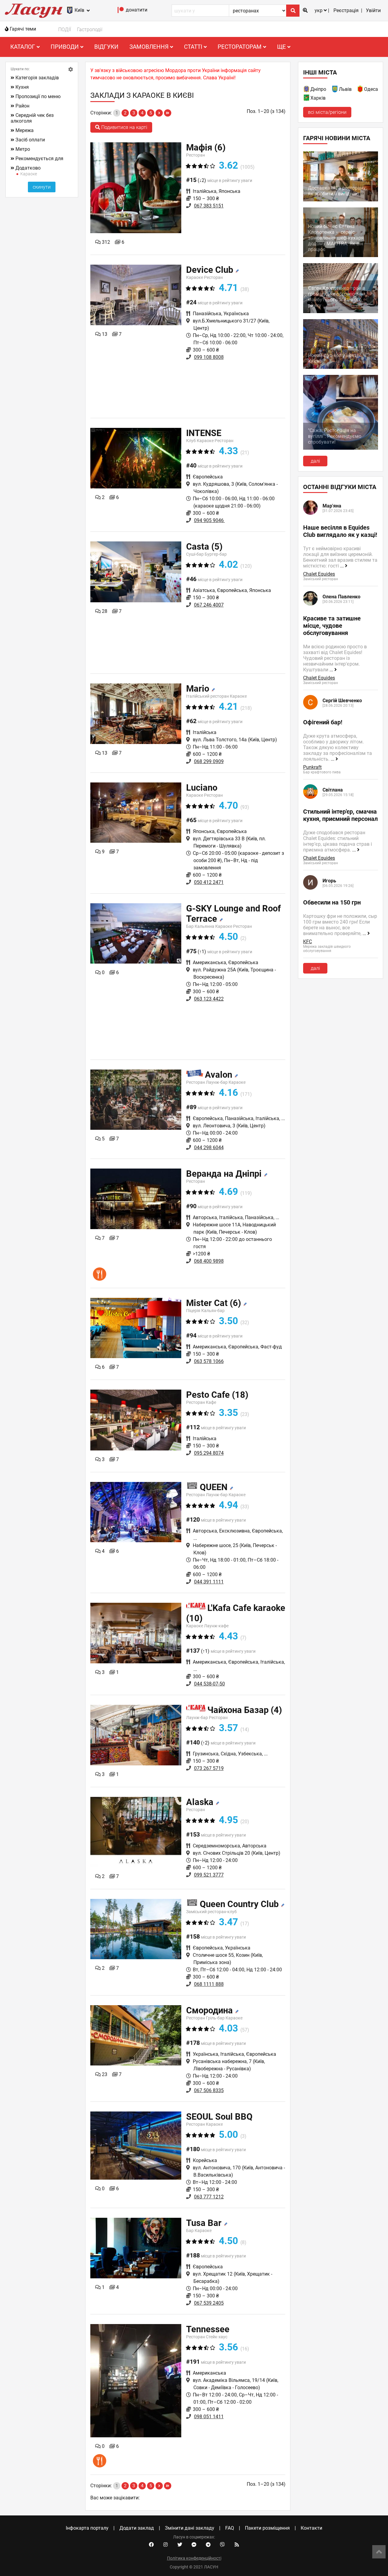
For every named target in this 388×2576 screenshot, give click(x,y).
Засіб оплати (30, 140)
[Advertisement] (188, 388)
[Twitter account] (180, 2545)
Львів (345, 89)
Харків (318, 98)
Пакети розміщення (267, 2528)
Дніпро (318, 89)
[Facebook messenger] (194, 2545)
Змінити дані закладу (190, 2528)
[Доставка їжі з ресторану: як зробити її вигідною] (341, 200)
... (343, 566)
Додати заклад (137, 2528)
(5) (204, 547)
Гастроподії (90, 30)
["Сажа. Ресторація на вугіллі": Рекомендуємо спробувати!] (341, 448)
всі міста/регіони (327, 112)
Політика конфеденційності (194, 2558)
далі (315, 461)
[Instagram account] (166, 2545)
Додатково (28, 168)
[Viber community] (222, 2545)
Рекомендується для (39, 159)
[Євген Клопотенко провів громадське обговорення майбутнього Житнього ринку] (341, 311)
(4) (245, 1710)
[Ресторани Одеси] (360, 90)
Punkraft (312, 767)
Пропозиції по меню (38, 96)
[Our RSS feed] (237, 2545)
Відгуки (106, 47)
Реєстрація (346, 10)
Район (22, 106)
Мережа (25, 130)
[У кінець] (168, 113)
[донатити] (121, 11)
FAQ (230, 2528)
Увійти (373, 10)
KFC (308, 942)
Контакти (311, 2528)
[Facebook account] (151, 2545)
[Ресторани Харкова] (307, 99)
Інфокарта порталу (87, 2528)
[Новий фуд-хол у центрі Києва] (341, 367)
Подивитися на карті (124, 127)
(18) (217, 1395)
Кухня (22, 87)
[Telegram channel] (208, 2545)
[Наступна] (159, 113)
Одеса (371, 89)
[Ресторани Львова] (335, 90)
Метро (23, 149)
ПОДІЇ (65, 30)
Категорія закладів (37, 78)
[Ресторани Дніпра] (307, 90)
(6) (206, 147)
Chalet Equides (319, 574)
